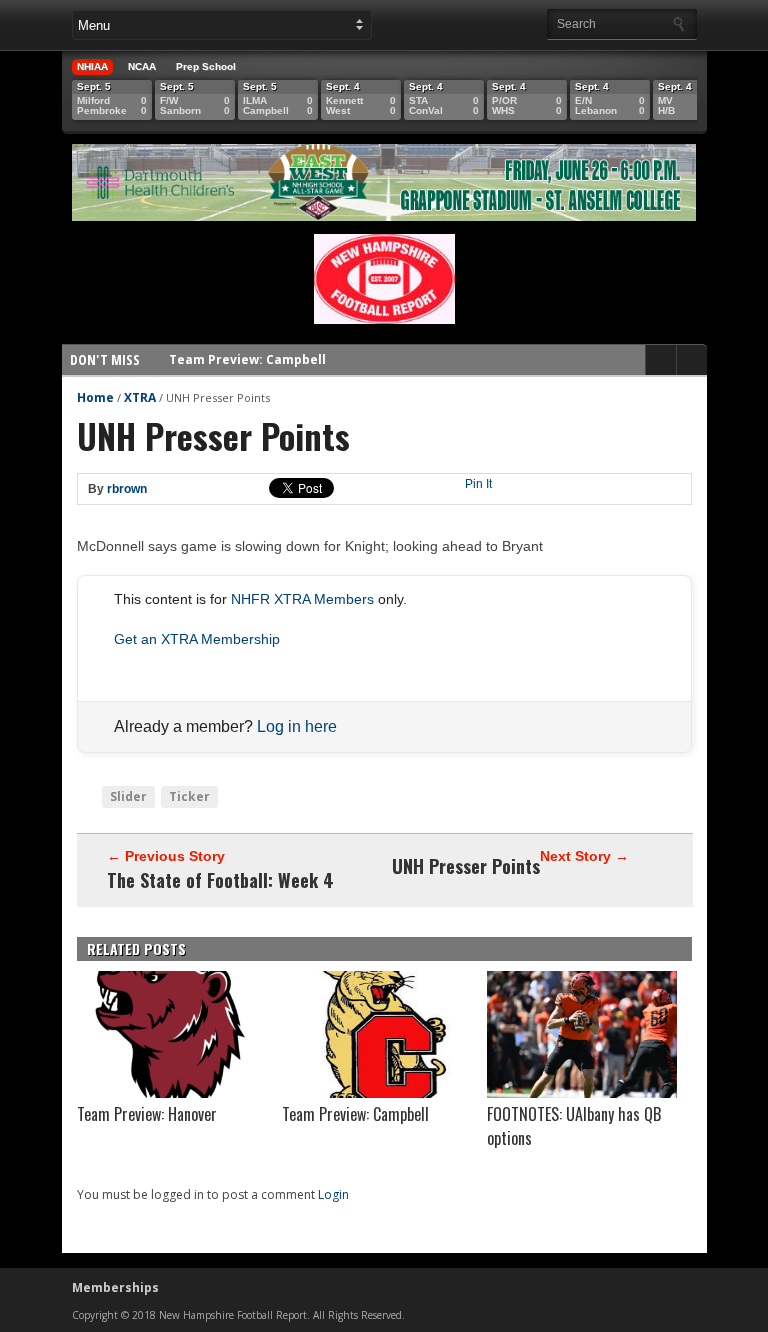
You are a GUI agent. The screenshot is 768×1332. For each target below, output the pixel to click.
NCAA (142, 66)
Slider (128, 796)
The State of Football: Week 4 (220, 880)
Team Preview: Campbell (247, 349)
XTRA (140, 397)
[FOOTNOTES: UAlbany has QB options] (582, 1093)
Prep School (206, 66)
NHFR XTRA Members (302, 599)
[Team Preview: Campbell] (377, 1093)
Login (333, 1194)
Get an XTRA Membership (197, 639)
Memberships (115, 1287)
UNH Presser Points (466, 866)
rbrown (127, 489)
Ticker (189, 796)
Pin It (478, 484)
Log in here (297, 726)
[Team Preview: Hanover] (172, 1093)
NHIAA (92, 66)
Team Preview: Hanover (147, 1114)
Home (95, 397)
